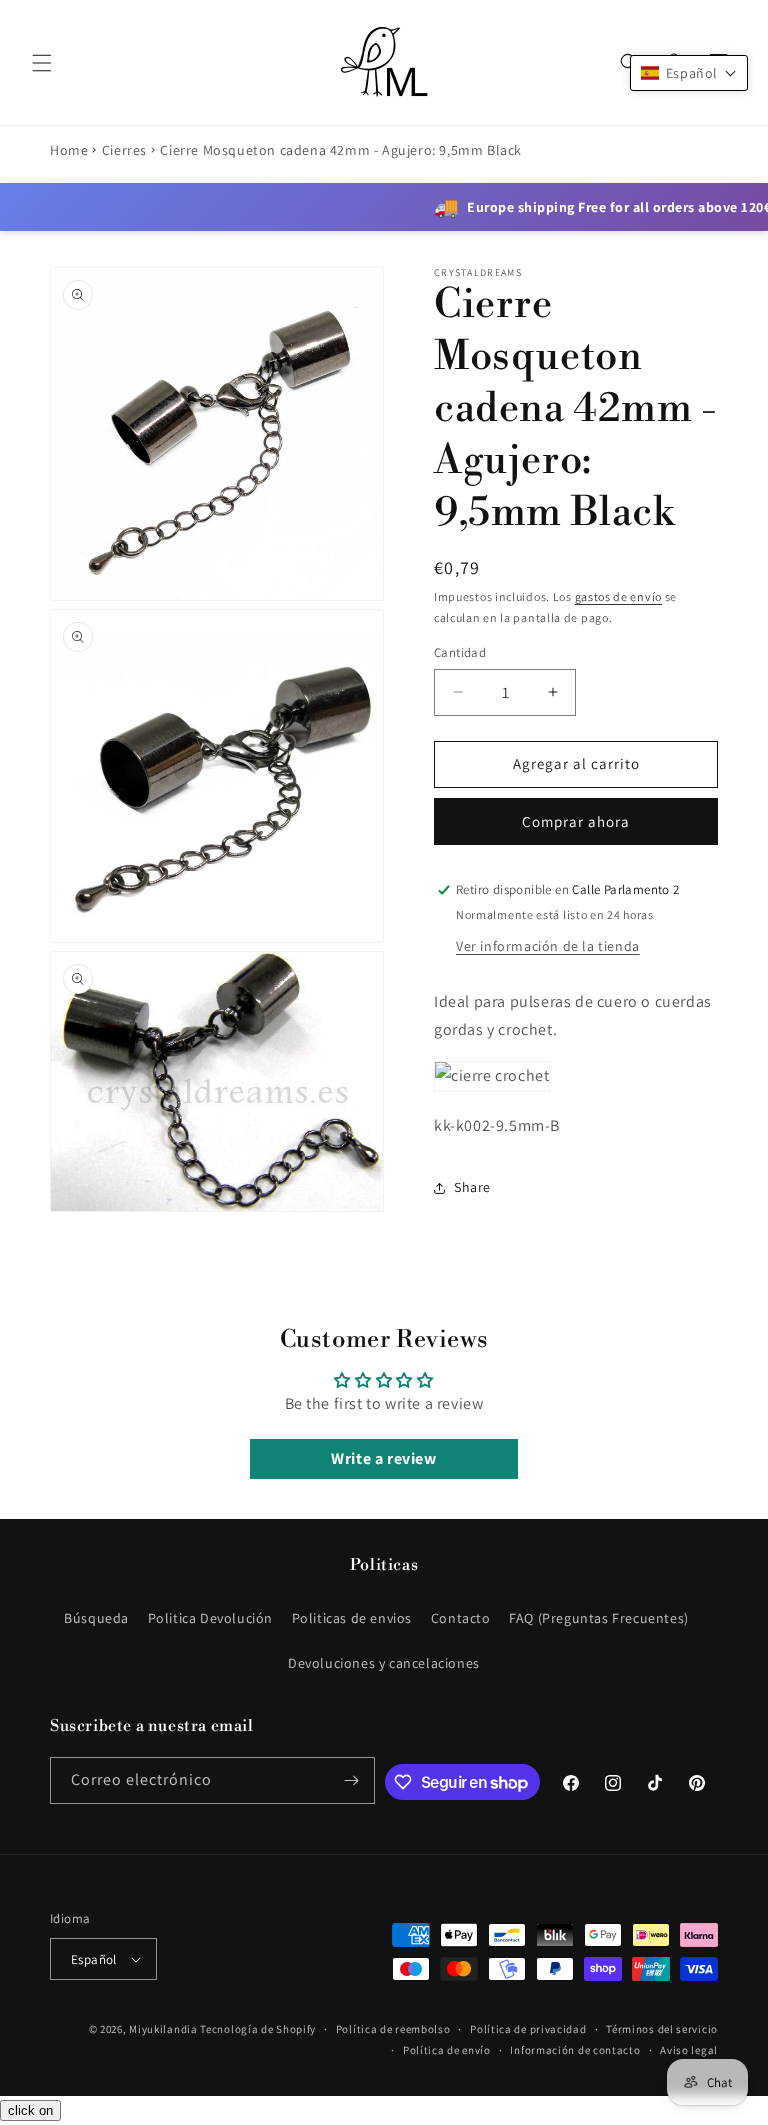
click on (30, 2110)
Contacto (461, 1618)
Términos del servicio (662, 2029)
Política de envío (447, 2050)
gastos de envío (619, 596)
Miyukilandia (163, 2029)
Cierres (124, 150)
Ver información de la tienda (548, 946)
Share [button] (472, 1187)
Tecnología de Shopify (258, 2029)
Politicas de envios (352, 1618)
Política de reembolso (393, 2029)
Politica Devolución (210, 1618)
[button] (42, 63)
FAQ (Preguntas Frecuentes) (599, 1618)
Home (69, 150)
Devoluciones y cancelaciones (384, 1663)
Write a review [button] (383, 1458)
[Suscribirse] (352, 1780)
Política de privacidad (528, 2029)
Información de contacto (575, 2050)
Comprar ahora (576, 821)
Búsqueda (96, 1618)
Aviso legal (689, 2050)
